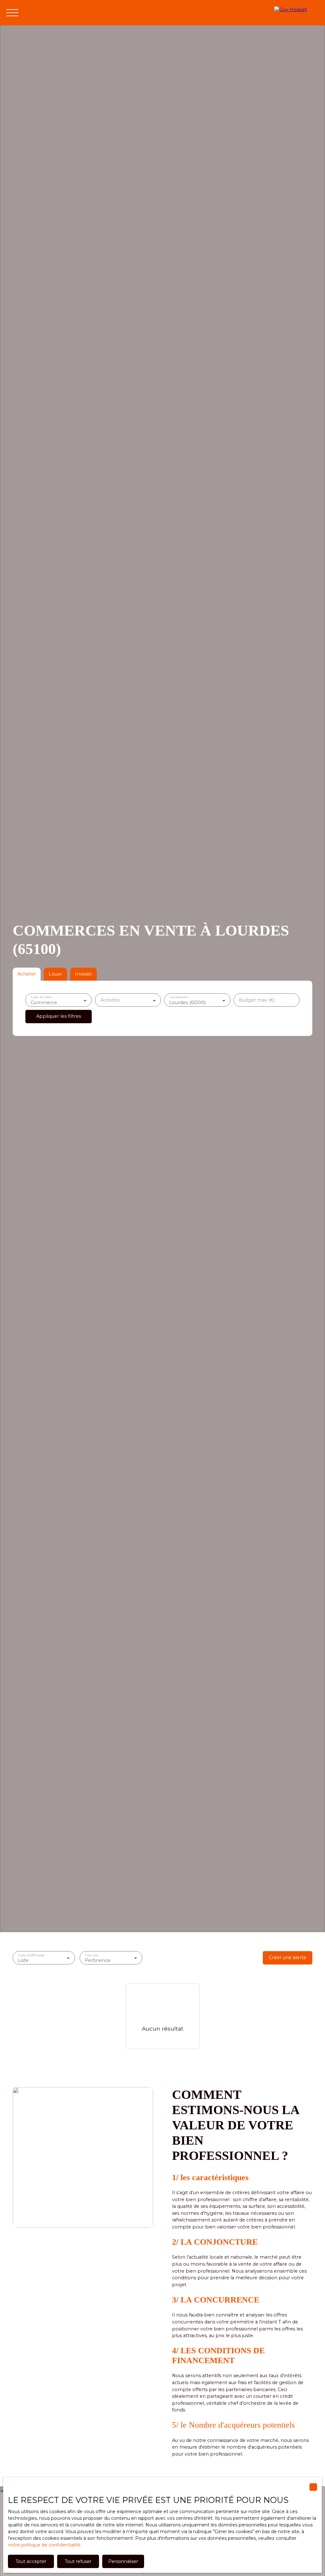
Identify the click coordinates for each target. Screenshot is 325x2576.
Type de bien (41, 997)
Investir (83, 974)
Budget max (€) (257, 1000)
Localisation (179, 997)
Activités (110, 1000)
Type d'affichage (31, 1955)
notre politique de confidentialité (44, 2545)
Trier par (92, 1955)
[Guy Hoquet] (296, 13)
